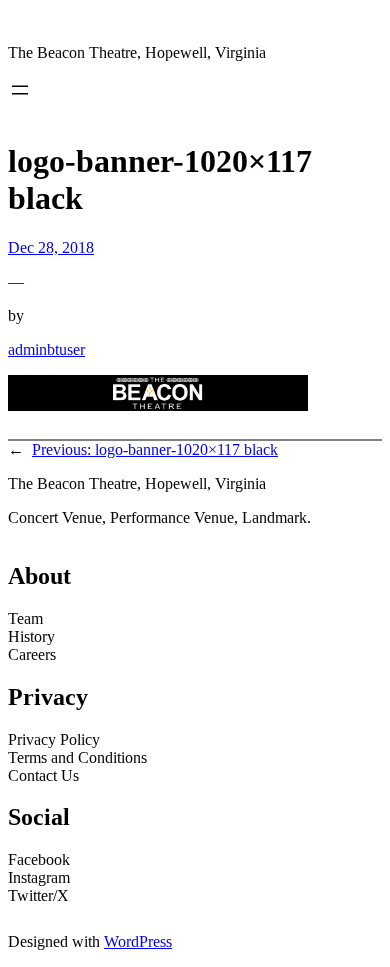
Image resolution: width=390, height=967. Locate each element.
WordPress (138, 941)
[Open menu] (20, 90)
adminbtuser (46, 349)
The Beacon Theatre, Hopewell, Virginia (137, 52)
